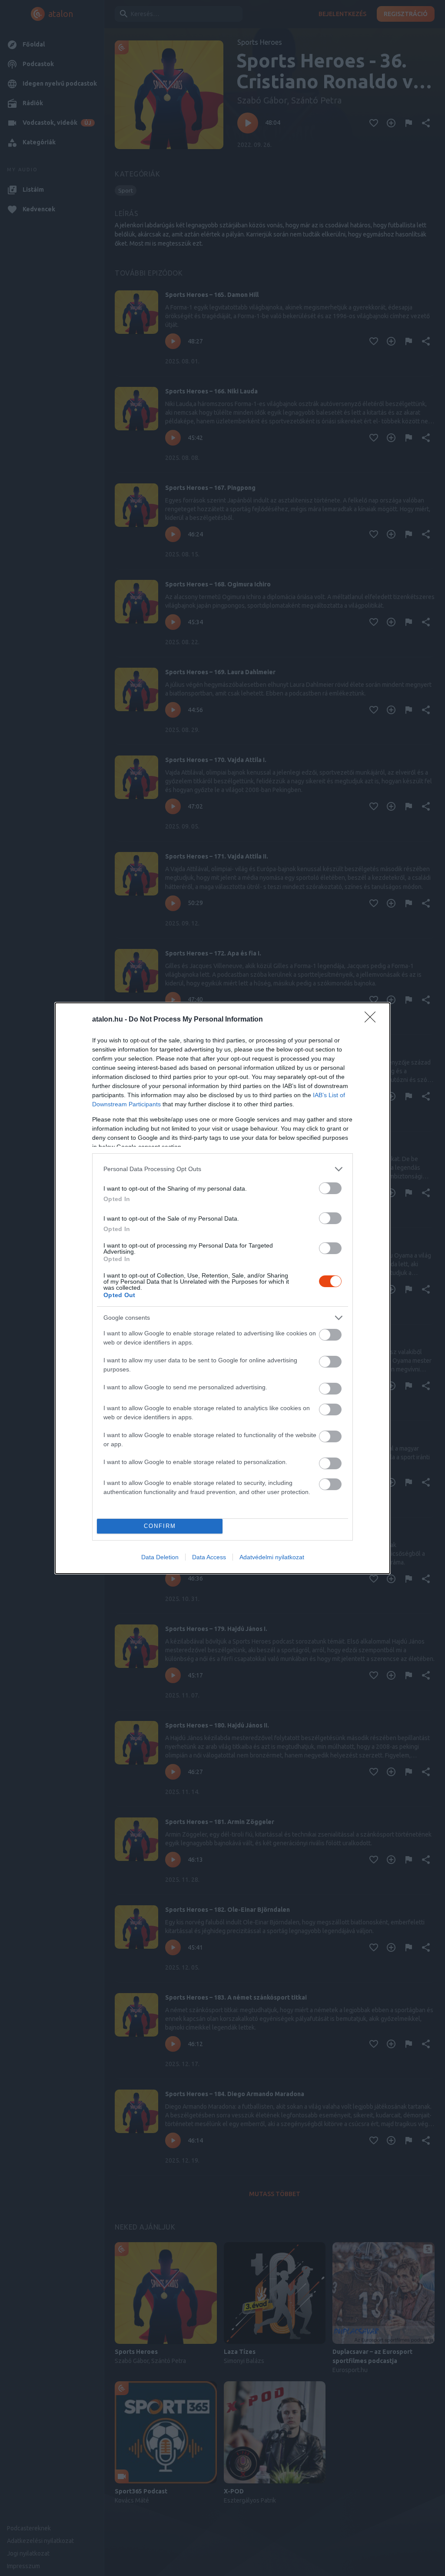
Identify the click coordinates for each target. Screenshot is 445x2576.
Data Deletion (160, 1557)
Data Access (209, 1557)
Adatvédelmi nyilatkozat (272, 1557)
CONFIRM (160, 1526)
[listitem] (222, 1169)
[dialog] (222, 1288)
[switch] (330, 1188)
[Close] (373, 1020)
